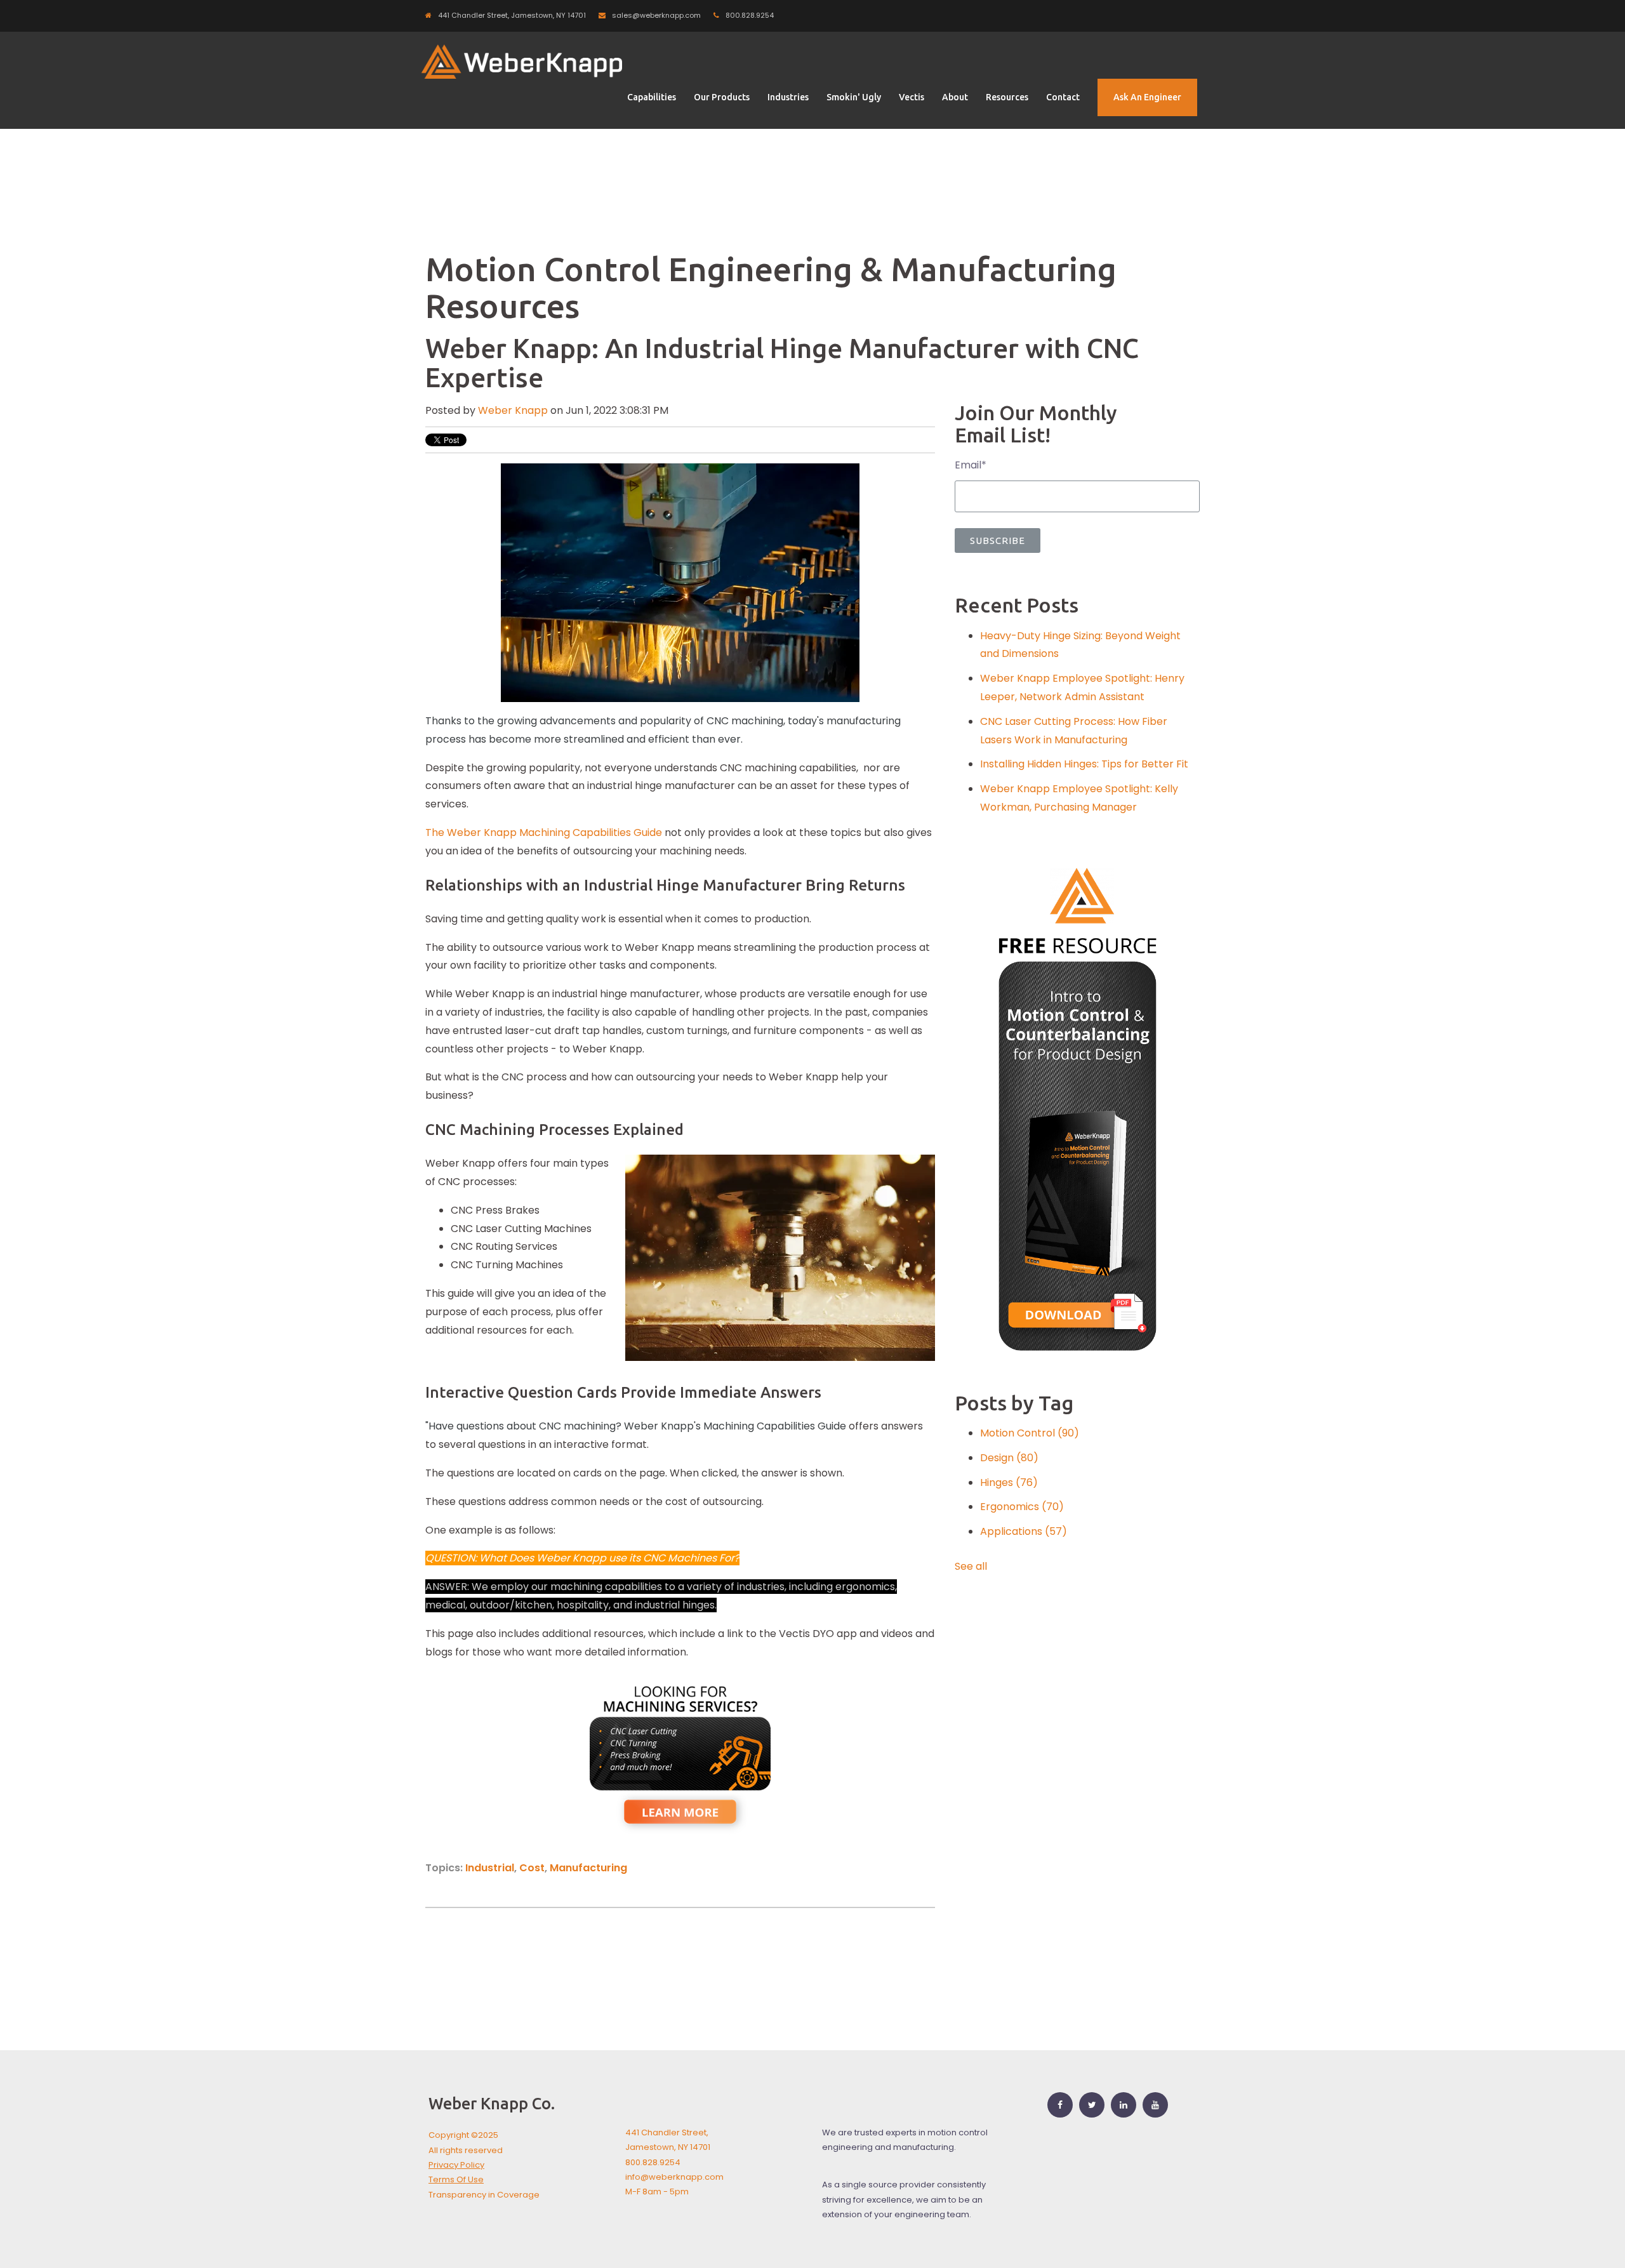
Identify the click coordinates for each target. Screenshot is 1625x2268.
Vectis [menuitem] (912, 97)
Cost (532, 1868)
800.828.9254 (750, 15)
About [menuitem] (955, 97)
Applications (1024, 1531)
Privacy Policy (456, 2165)
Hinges (1009, 1482)
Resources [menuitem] (1007, 97)
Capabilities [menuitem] (652, 97)
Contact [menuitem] (1063, 97)
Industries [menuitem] (788, 97)
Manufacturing (588, 1868)
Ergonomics (1022, 1507)
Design (1009, 1458)
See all (971, 1566)
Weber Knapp (513, 410)
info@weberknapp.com (674, 2177)
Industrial (490, 1868)
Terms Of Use (456, 2179)
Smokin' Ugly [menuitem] (854, 97)
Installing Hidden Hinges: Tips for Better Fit (1084, 764)
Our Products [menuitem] (722, 97)
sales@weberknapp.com (656, 15)
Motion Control (1030, 1433)
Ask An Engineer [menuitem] (1147, 97)
